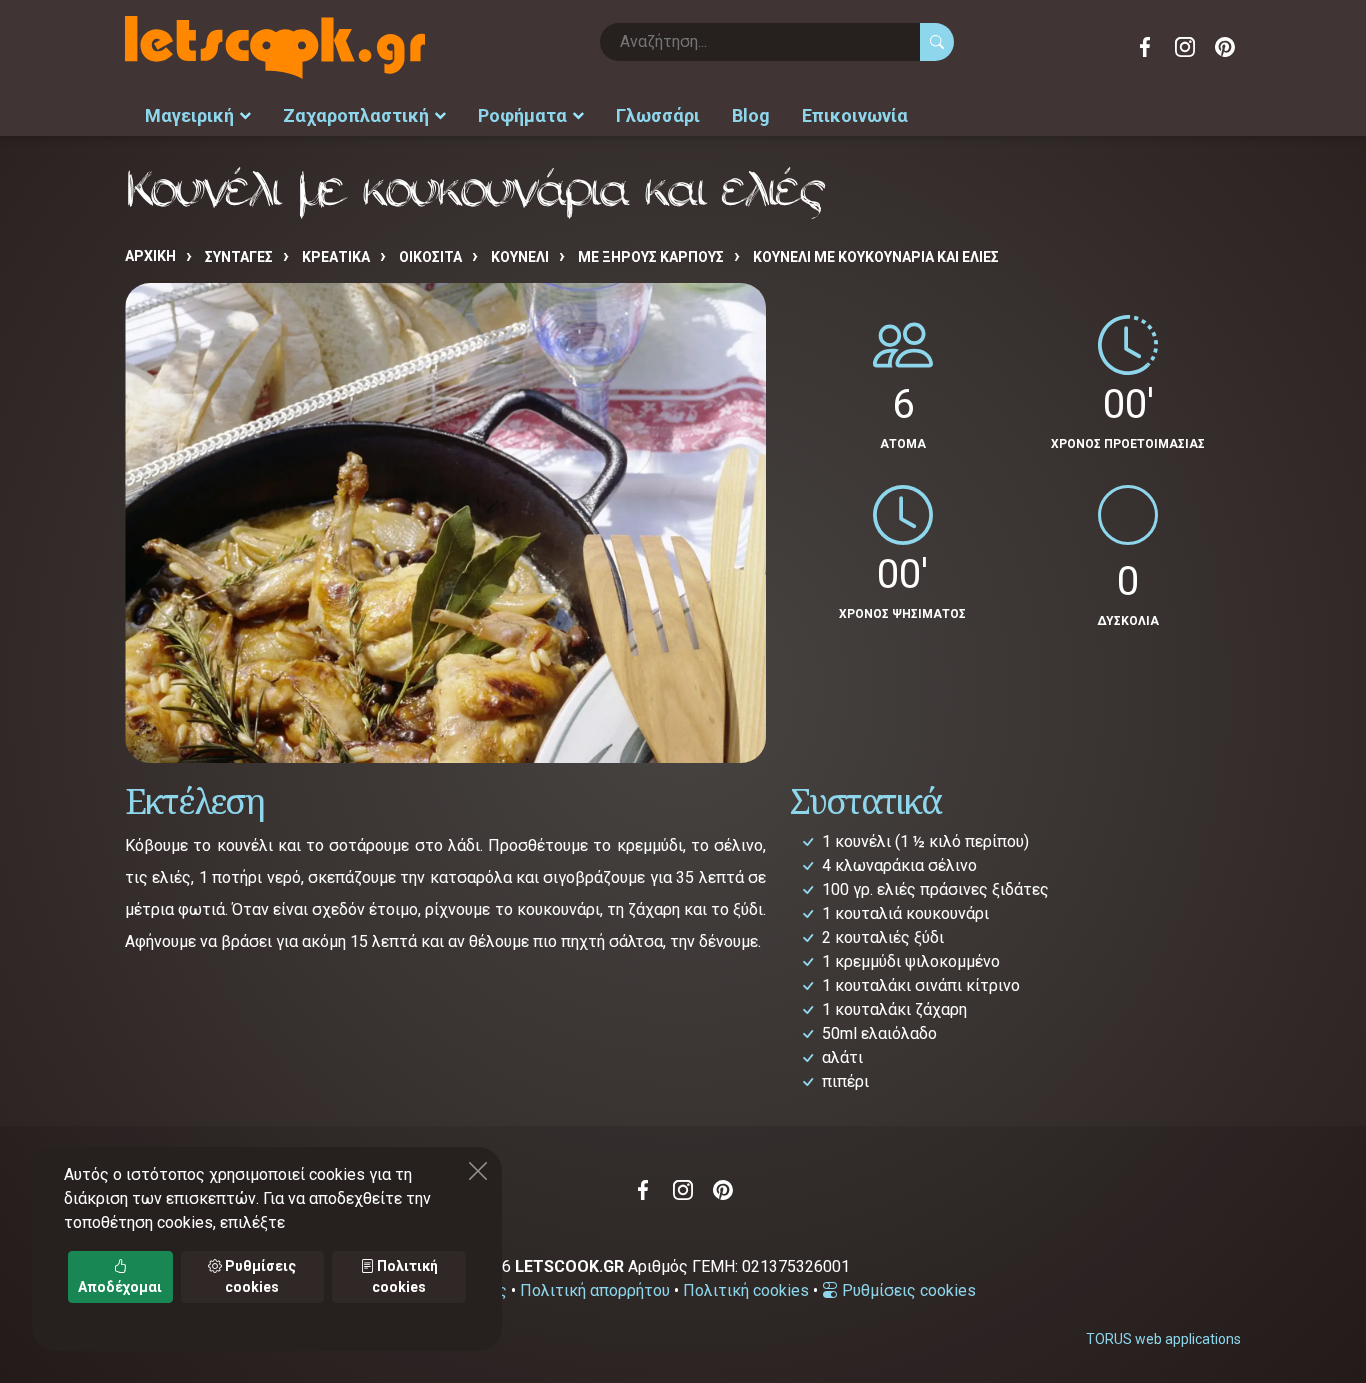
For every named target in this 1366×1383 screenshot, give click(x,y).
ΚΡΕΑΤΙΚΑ (336, 257)
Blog (751, 115)
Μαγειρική (189, 115)
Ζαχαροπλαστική (356, 115)
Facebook (1145, 47)
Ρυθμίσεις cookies (907, 1290)
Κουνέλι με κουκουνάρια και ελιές (876, 257)
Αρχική (150, 256)
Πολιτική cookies (746, 1290)
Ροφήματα (522, 115)
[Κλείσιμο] (478, 1171)
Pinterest (1225, 47)
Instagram (1185, 47)
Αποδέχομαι (120, 1287)
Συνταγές (239, 257)
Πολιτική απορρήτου (595, 1290)
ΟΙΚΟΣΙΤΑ (430, 257)
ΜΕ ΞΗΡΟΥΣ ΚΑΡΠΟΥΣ (651, 257)
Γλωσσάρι (658, 115)
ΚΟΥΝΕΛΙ (520, 257)
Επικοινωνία (855, 115)
